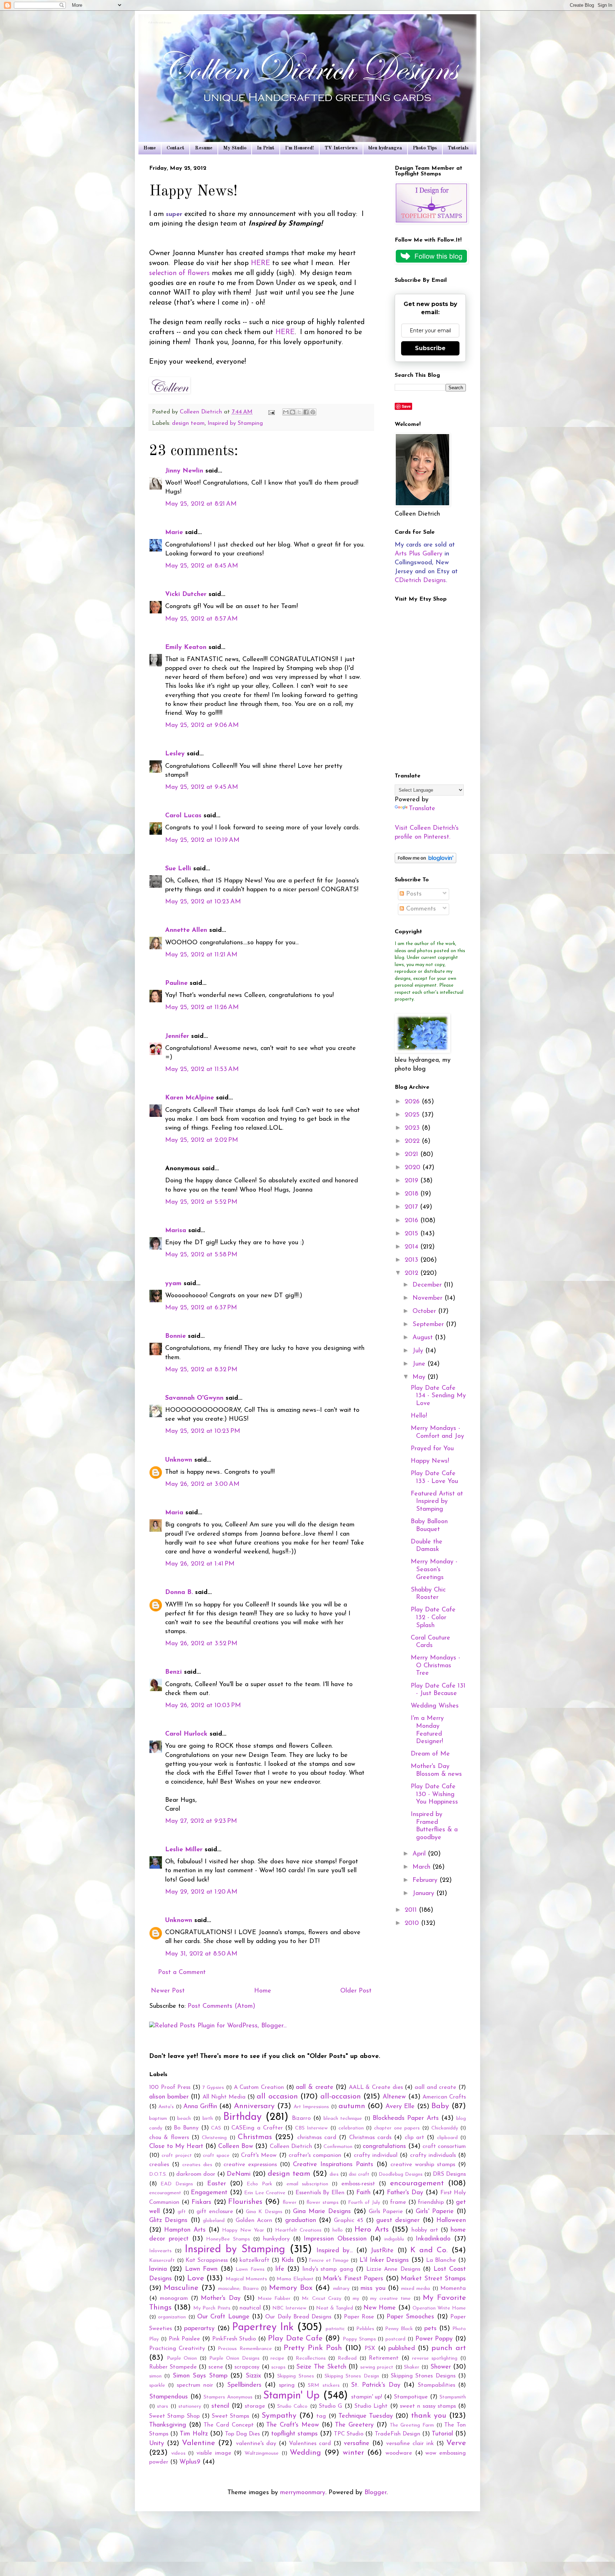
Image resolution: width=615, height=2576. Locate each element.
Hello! (419, 1416)
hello (338, 2230)
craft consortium (444, 2147)
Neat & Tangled (335, 2308)
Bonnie (175, 1336)
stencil (220, 2406)
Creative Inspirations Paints (333, 2165)
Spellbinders (244, 2385)
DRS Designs (449, 2174)
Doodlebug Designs (401, 2174)
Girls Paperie (386, 2212)
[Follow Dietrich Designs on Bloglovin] (425, 862)
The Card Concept (228, 2425)
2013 (412, 1260)
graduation (301, 2221)
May (420, 1377)
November (429, 1298)
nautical (250, 2308)
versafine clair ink (410, 2444)
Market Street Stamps (433, 2279)
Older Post (356, 1991)
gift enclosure (215, 2212)
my (356, 2299)
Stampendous (169, 2397)
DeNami (239, 2174)
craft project (177, 2156)
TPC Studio (349, 2434)
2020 (414, 1168)
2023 (413, 1128)
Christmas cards (370, 2138)
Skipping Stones (295, 2376)
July (419, 1351)
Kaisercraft (162, 2261)
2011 (412, 1910)
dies (334, 2174)
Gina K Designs (264, 2212)
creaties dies (197, 2165)
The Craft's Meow (292, 2425)
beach (184, 2119)
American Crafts (444, 2097)
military (341, 2289)
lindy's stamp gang (328, 2269)
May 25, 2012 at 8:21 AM (201, 504)
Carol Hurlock (186, 1734)
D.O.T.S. (158, 2174)
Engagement (209, 2193)
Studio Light (371, 2406)
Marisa (176, 1231)
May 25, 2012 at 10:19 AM (202, 840)
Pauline (176, 983)
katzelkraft (254, 2260)
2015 (412, 1234)
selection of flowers (179, 273)
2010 (413, 1923)
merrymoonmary (303, 2493)
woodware (399, 2453)
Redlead (347, 2358)
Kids (288, 2260)
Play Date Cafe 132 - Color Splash (433, 1618)
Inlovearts (160, 2251)
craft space (216, 2156)
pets (430, 2329)
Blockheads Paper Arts (406, 2118)
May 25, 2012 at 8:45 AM (202, 566)
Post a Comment (182, 1973)
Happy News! (430, 1461)
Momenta (453, 2289)
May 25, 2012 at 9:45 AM (202, 787)
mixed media (416, 2289)
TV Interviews (341, 148)
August (424, 1338)
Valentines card (310, 2444)
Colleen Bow (236, 2147)
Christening (214, 2138)
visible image (214, 2453)
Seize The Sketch (321, 2367)
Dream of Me (430, 1754)
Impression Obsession (335, 2239)
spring (287, 2385)
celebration (351, 2128)
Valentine (198, 2443)
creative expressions (250, 2165)
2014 (412, 1247)
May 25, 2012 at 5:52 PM (201, 1202)
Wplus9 (190, 2462)
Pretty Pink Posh (313, 2348)
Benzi (174, 1672)
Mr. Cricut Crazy (322, 2299)
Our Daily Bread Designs (298, 2317)
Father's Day (405, 2193)
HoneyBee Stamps (228, 2239)
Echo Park (259, 2184)
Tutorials (458, 148)
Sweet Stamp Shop (174, 2416)
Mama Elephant (295, 2279)
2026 (413, 1102)
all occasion (277, 2097)
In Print (266, 148)
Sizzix (253, 2376)
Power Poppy (434, 2339)
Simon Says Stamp (200, 2376)
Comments (420, 909)
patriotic (335, 2329)
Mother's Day (221, 2298)
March (422, 1867)
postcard (395, 2339)
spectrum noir (195, 2385)
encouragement (417, 2183)
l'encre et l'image (329, 2261)
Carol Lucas (183, 816)
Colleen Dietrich (291, 2147)
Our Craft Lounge (223, 2317)
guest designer (398, 2221)
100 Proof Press (170, 2087)
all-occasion (341, 2097)
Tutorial (442, 2434)
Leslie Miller (184, 1850)
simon (155, 2376)
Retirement (384, 2358)
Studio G (330, 2406)
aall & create (314, 2087)
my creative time (390, 2299)
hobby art (425, 2230)
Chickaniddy (445, 2128)
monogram (174, 2298)
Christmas (255, 2137)
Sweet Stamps (230, 2416)
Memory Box (291, 2288)
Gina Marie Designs (322, 2212)
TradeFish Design (398, 2434)
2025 (413, 1115)
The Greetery (354, 2425)
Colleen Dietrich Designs (160, 23)
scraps (278, 2367)
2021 (412, 1155)
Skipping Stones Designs (423, 2376)
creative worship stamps (423, 2165)
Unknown (179, 1460)
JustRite (382, 2251)
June (420, 1364)
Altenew (394, 2097)
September (429, 1325)
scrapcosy (247, 2367)
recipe (277, 2358)
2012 (412, 1273)
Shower (441, 2367)
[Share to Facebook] (306, 412)
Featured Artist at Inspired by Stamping (437, 1502)
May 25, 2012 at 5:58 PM (201, 1255)
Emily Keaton (186, 648)
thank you (429, 2416)
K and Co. (429, 2250)
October (425, 1311)
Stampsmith (453, 2397)
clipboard (447, 2138)
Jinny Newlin (184, 471)
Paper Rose (359, 2317)
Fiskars (201, 2202)
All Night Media (224, 2097)
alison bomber (169, 2097)
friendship (431, 2202)
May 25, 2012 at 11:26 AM (202, 1008)
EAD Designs (177, 2184)
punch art (449, 2348)
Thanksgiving (168, 2425)
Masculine (181, 2288)
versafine (357, 2444)
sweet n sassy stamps (428, 2406)
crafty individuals (433, 2155)
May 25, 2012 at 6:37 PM (201, 1308)
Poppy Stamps (359, 2339)
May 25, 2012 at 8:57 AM (201, 619)
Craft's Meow (259, 2155)
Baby (440, 2106)
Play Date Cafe (295, 2339)
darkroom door (196, 2174)
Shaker (412, 2367)
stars (162, 2406)
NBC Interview (289, 2308)
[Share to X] (299, 412)
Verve (456, 2443)
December (428, 1285)
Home (150, 148)
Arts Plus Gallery (419, 554)
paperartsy (199, 2329)
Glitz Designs (168, 2221)
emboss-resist (358, 2184)
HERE (262, 263)
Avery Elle (400, 2107)
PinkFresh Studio (234, 2339)
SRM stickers (324, 2385)
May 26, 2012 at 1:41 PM (200, 1564)
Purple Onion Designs (234, 2358)
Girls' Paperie (435, 2212)
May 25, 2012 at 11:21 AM (201, 955)
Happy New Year (243, 2230)
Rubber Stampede (173, 2367)
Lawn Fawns (250, 2269)
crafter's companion (315, 2155)
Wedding (305, 2453)
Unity (157, 2444)
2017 (412, 1207)
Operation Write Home (439, 2308)
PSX (370, 2349)
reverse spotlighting (435, 2358)
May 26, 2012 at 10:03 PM (203, 1706)
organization (172, 2317)
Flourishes (245, 2202)
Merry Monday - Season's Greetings (434, 1570)
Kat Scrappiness (207, 2260)
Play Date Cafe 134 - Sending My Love (438, 1396)
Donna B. (179, 1593)
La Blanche (441, 2260)
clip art (414, 2138)
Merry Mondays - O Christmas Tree (435, 1666)
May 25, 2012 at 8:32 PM (201, 1370)
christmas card (317, 2138)
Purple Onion (182, 2358)
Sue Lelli (179, 869)
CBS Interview (312, 2128)
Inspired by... (335, 2251)
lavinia (158, 2269)
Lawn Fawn (201, 2269)
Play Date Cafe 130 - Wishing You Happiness (434, 1794)
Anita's (166, 2107)
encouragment (165, 2193)
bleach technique (343, 2119)
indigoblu (394, 2239)
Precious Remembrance (245, 2349)
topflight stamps (295, 2434)
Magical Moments (246, 2279)
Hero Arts (371, 2230)
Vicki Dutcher (186, 595)
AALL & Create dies (376, 2087)
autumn (352, 2106)
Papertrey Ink (263, 2327)
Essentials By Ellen (320, 2193)
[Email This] (286, 412)
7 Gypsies (213, 2088)
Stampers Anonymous (228, 2397)
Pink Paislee (185, 2339)
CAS (216, 2128)
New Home (380, 2308)
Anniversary (254, 2106)
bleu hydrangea (385, 148)
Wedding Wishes (435, 1706)
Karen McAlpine (190, 1098)
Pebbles (365, 2329)
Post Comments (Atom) (221, 2006)
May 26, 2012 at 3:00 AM (202, 1484)
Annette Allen (186, 930)
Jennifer (177, 1036)
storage (255, 2406)
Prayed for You (432, 1449)
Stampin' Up (291, 2396)
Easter (217, 2184)
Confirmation (338, 2147)
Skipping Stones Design (352, 2376)
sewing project (377, 2367)
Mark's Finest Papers (353, 2279)
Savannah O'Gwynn (194, 1398)
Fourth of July (364, 2203)
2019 (412, 1181)
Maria (174, 1513)
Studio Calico (292, 2406)
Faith (363, 2193)
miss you (373, 2289)
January (424, 1894)
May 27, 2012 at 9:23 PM (201, 1821)
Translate (422, 809)
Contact (175, 148)
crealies (159, 2165)
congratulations (384, 2147)
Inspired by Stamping (235, 423)
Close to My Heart (176, 2147)
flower (290, 2203)
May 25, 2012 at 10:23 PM (203, 1431)
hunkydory (276, 2239)
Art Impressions (311, 2107)
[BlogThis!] (293, 412)
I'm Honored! (299, 148)
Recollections (311, 2358)
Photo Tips (425, 148)
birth (208, 2119)
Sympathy (279, 2416)
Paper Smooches (410, 2317)
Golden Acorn (254, 2221)
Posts (413, 894)
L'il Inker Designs (384, 2260)
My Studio (235, 148)
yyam (173, 1284)
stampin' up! (367, 2397)
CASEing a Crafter (257, 2128)
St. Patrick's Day (376, 2385)
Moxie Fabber (274, 2299)
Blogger (375, 2493)
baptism (158, 2119)
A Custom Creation (259, 2087)
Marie (174, 533)
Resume (204, 148)
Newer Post (168, 1991)
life (280, 2269)
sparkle (157, 2385)
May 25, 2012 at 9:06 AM (202, 725)
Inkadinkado (433, 2239)
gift (182, 2212)
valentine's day (256, 2444)
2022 (413, 1141)
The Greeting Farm (412, 2425)
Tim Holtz (194, 2434)
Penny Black (399, 2329)
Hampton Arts (185, 2230)
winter (353, 2453)
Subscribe (430, 348)
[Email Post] (271, 412)
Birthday (242, 2117)
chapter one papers (397, 2128)
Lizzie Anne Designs (393, 2269)
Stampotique (411, 2397)
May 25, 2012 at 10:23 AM (203, 902)
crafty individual (376, 2155)
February (426, 1880)
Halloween (451, 2221)
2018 (412, 1194)
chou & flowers (169, 2138)
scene (216, 2367)
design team (188, 423)
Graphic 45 (348, 2221)
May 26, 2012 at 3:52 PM (201, 1644)
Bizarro (301, 2118)
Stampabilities (437, 2385)
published (402, 2349)
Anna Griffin (200, 2107)
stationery (190, 2406)
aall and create (435, 2087)
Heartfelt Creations (298, 2230)
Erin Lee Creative (265, 2193)
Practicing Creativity (177, 2349)
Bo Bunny (186, 2128)
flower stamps (322, 2203)
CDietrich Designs (420, 581)
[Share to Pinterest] (313, 412)
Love (196, 2278)
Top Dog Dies (242, 2434)
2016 (412, 1221)
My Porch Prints (212, 2308)
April (420, 1854)
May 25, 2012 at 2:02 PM (202, 1140)
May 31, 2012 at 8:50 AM (201, 1954)
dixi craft (359, 2174)
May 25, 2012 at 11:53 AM (202, 1070)
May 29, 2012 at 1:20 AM (201, 1892)
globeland (214, 2221)
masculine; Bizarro (238, 2289)
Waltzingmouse (262, 2453)
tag (321, 2416)
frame (398, 2202)
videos (178, 2453)
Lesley (176, 754)
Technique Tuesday (366, 2416)
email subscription (307, 2184)
